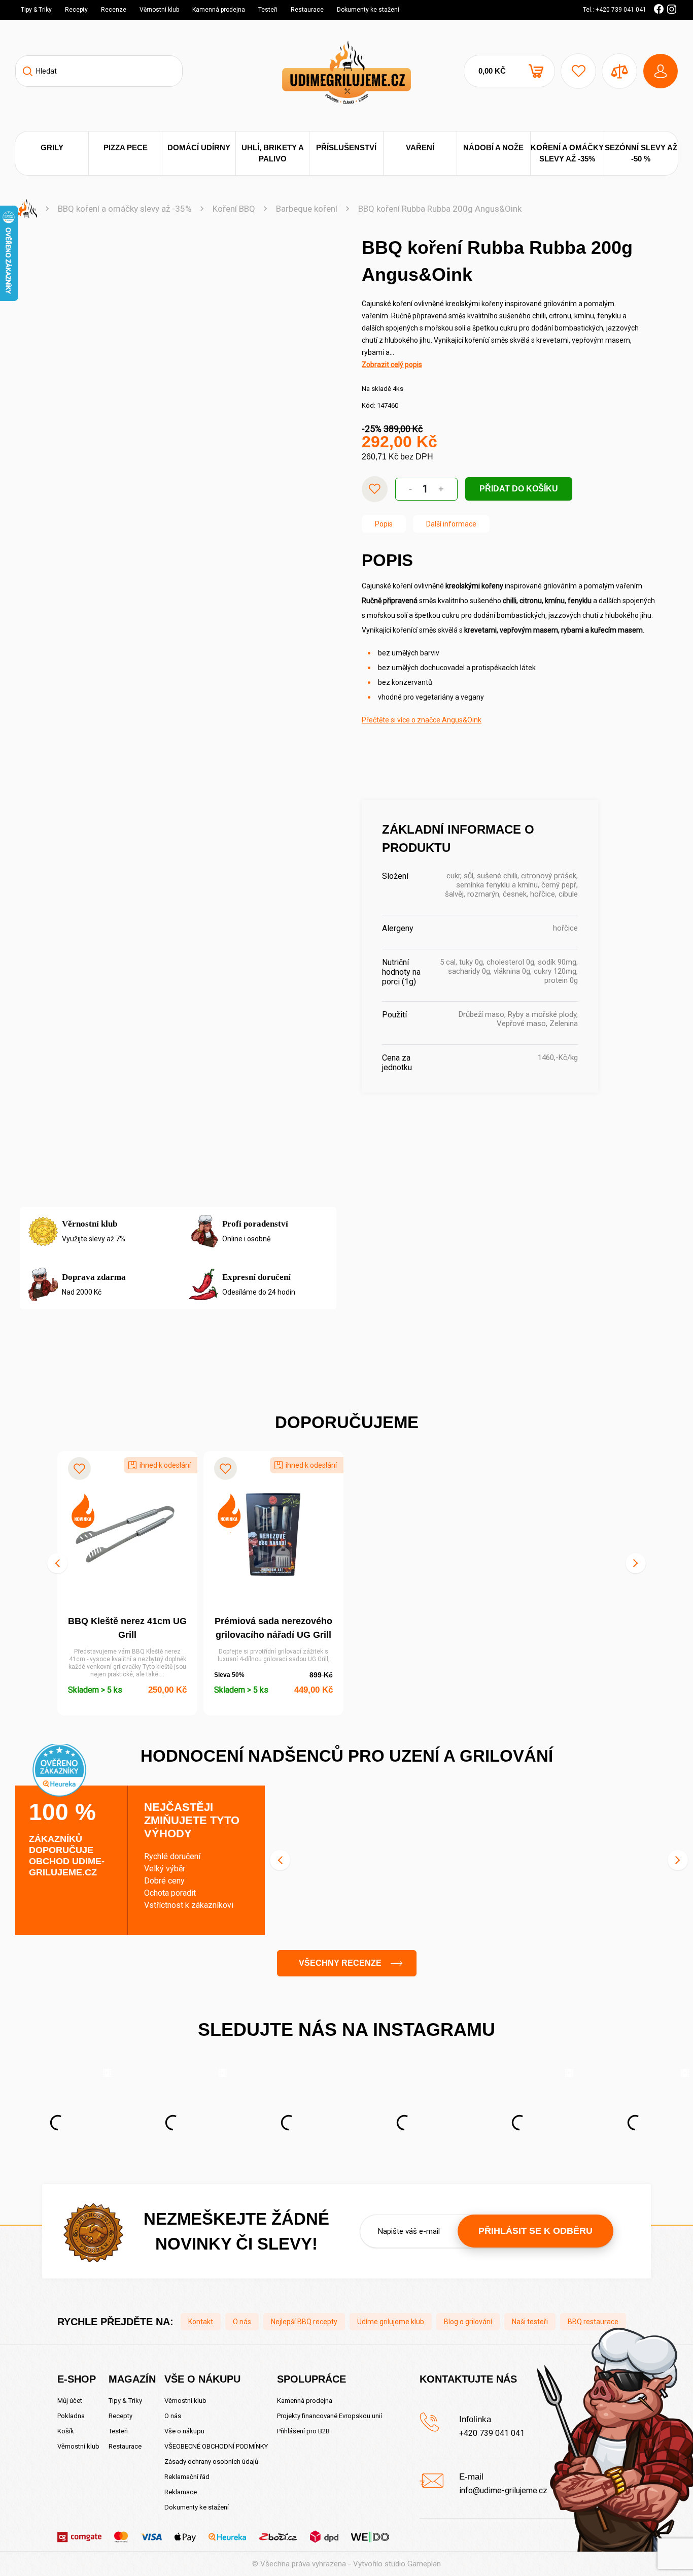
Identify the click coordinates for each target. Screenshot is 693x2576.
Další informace (451, 524)
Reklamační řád (187, 2477)
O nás (242, 2322)
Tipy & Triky (36, 10)
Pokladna (71, 2416)
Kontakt (201, 2322)
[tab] (384, 524)
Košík (66, 2431)
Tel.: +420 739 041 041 (615, 10)
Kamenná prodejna (219, 10)
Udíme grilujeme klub (391, 2322)
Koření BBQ (234, 209)
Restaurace (307, 10)
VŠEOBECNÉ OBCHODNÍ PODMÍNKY (216, 2446)
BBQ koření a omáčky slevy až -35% (125, 209)
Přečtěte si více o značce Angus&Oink (422, 720)
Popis (384, 524)
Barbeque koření (307, 209)
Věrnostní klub (159, 10)
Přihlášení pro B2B (303, 2431)
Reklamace (181, 2492)
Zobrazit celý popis (392, 365)
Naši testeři (530, 2322)
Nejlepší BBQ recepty (304, 2322)
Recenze (114, 10)
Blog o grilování (468, 2322)
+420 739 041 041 (492, 2433)
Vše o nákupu (184, 2431)
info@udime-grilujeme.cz (503, 2490)
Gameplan (424, 2564)
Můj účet (70, 2401)
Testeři (268, 10)
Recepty (76, 10)
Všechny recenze (340, 1963)
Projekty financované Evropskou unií (330, 2416)
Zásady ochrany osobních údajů (211, 2462)
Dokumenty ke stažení (368, 10)
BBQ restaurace (593, 2322)
